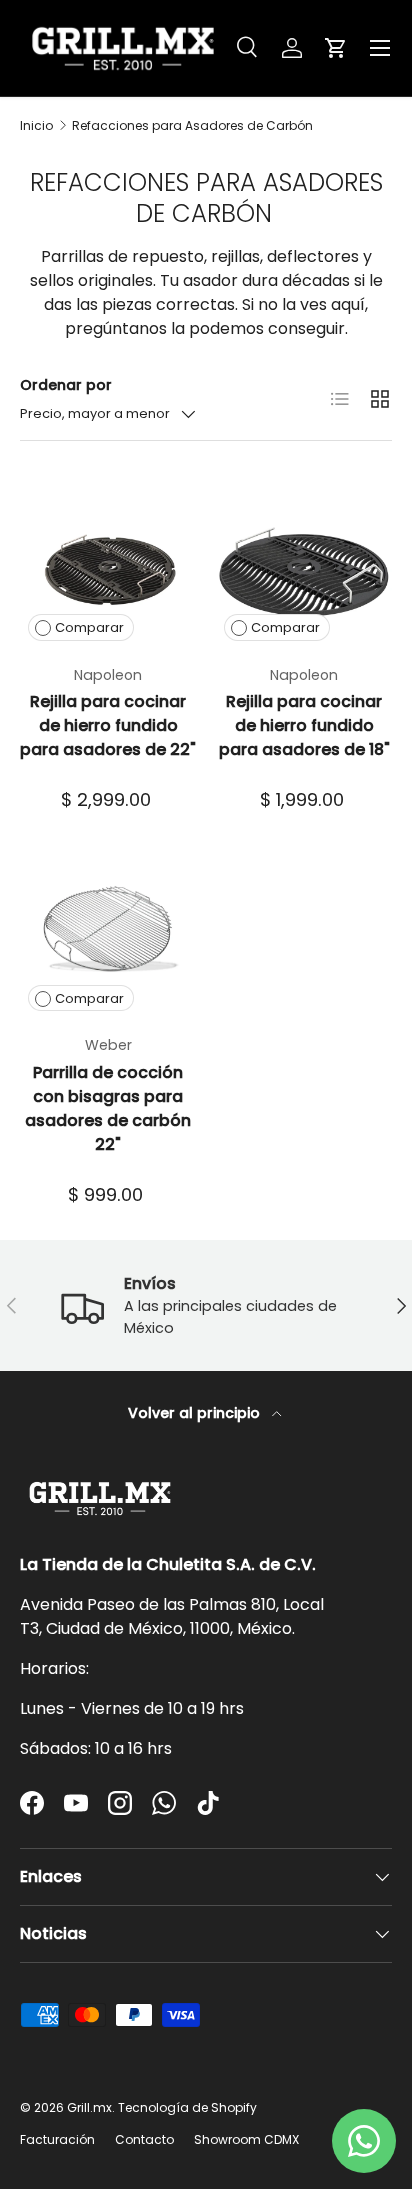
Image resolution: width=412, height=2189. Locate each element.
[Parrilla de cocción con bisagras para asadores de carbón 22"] (108, 931)
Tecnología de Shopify (187, 2107)
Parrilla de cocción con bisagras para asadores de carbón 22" (108, 1108)
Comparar (89, 627)
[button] (336, 48)
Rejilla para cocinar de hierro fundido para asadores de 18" (304, 725)
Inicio (36, 126)
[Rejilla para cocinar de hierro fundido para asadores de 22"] (108, 561)
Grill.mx (89, 2107)
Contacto (144, 2139)
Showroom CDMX (246, 2139)
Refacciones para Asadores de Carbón (192, 126)
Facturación (57, 2139)
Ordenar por (66, 385)
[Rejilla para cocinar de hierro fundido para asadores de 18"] (304, 561)
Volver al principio (196, 1413)
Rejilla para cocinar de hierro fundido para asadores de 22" (108, 725)
